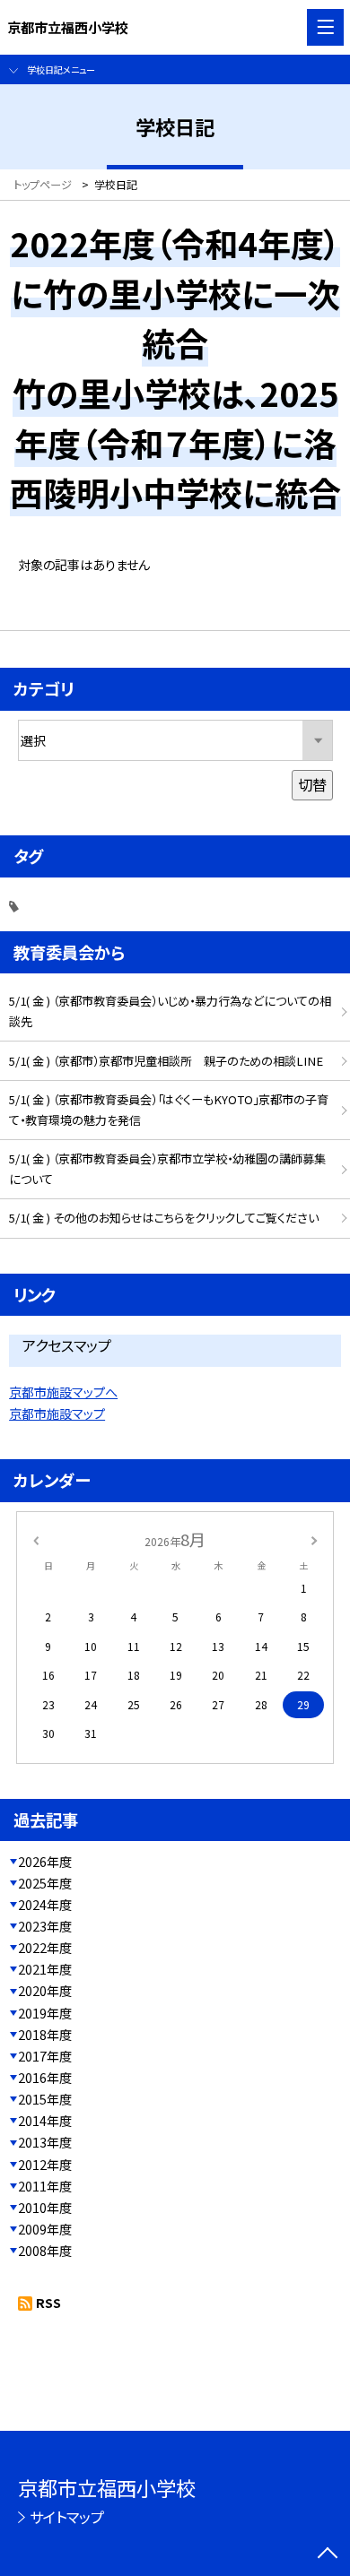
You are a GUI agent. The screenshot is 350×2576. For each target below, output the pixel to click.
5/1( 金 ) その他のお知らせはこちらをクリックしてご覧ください (164, 1218)
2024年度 (45, 1905)
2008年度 (45, 2251)
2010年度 (45, 2208)
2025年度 (45, 1883)
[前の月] (36, 1539)
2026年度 (45, 1862)
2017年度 (45, 2056)
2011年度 (45, 2186)
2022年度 (45, 1948)
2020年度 (45, 1991)
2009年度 (45, 2229)
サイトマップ (67, 2517)
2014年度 (45, 2121)
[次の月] (314, 1539)
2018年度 (45, 2035)
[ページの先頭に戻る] (328, 2554)
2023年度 (45, 1926)
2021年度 (45, 1969)
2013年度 (45, 2142)
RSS (48, 2303)
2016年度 (45, 2078)
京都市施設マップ (57, 1413)
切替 (312, 784)
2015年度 (45, 2099)
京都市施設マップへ (63, 1392)
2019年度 (45, 2013)
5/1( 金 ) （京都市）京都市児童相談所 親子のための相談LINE (166, 1061)
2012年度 (45, 2165)
